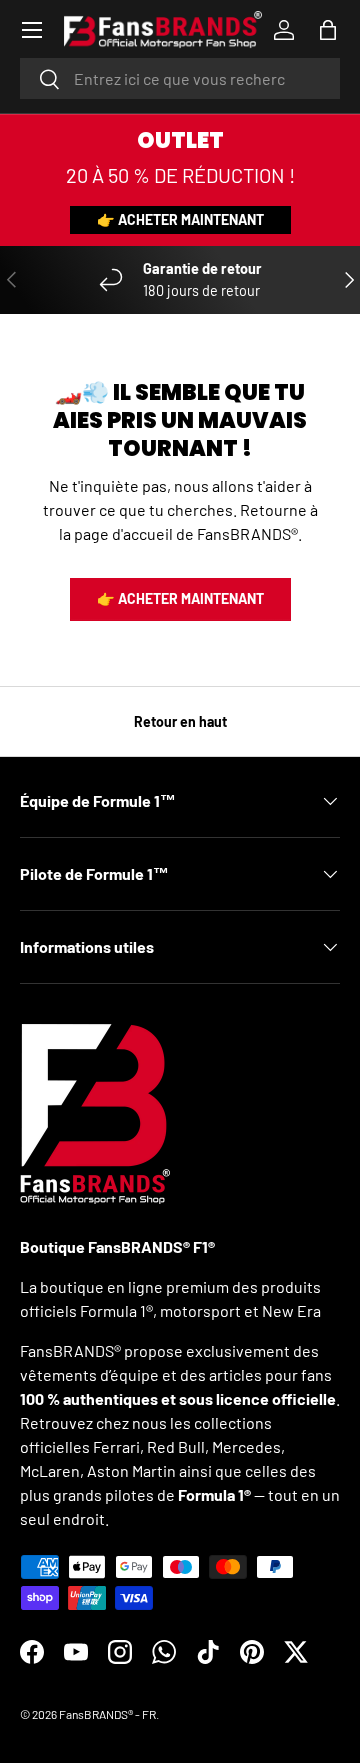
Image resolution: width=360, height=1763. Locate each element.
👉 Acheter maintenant (180, 219)
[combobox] (180, 78)
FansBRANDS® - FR (107, 1714)
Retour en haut (180, 721)
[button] (328, 30)
